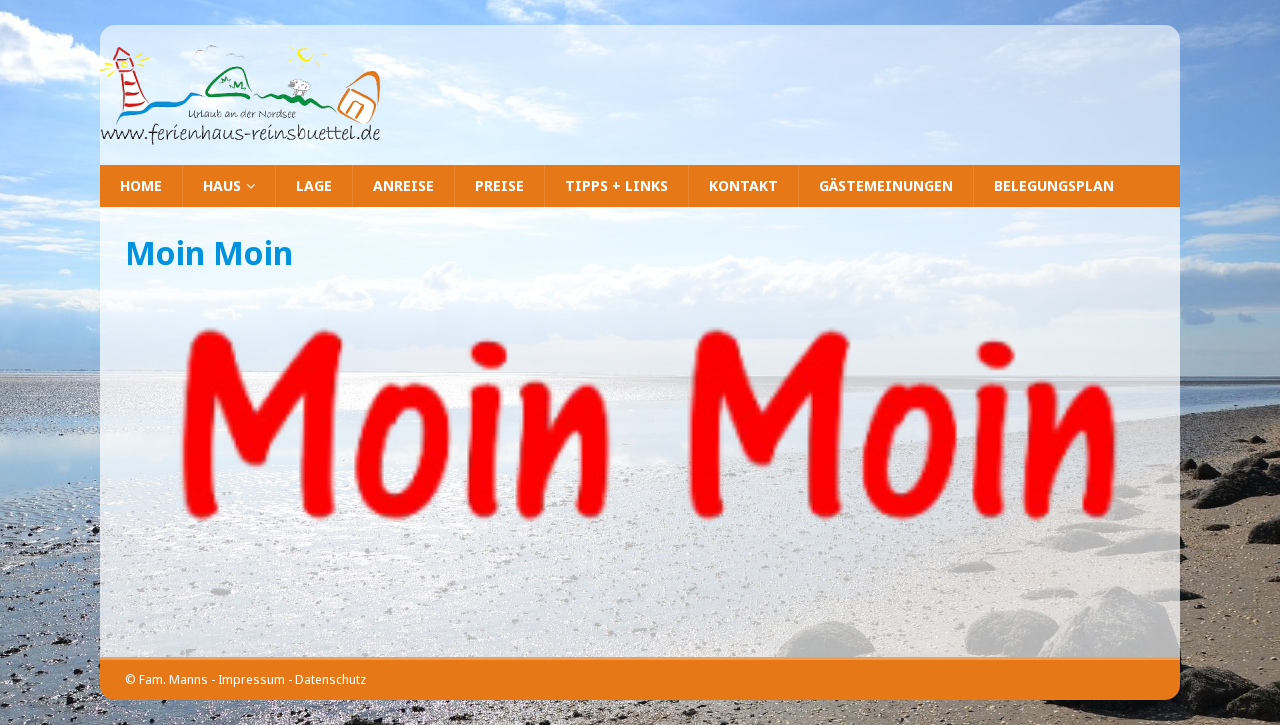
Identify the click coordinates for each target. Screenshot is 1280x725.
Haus (222, 185)
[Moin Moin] (640, 518)
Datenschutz (330, 679)
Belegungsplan (1054, 185)
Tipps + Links (616, 185)
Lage (314, 185)
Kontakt (743, 185)
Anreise (403, 185)
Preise (499, 185)
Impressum (251, 679)
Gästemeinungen (886, 185)
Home (141, 185)
